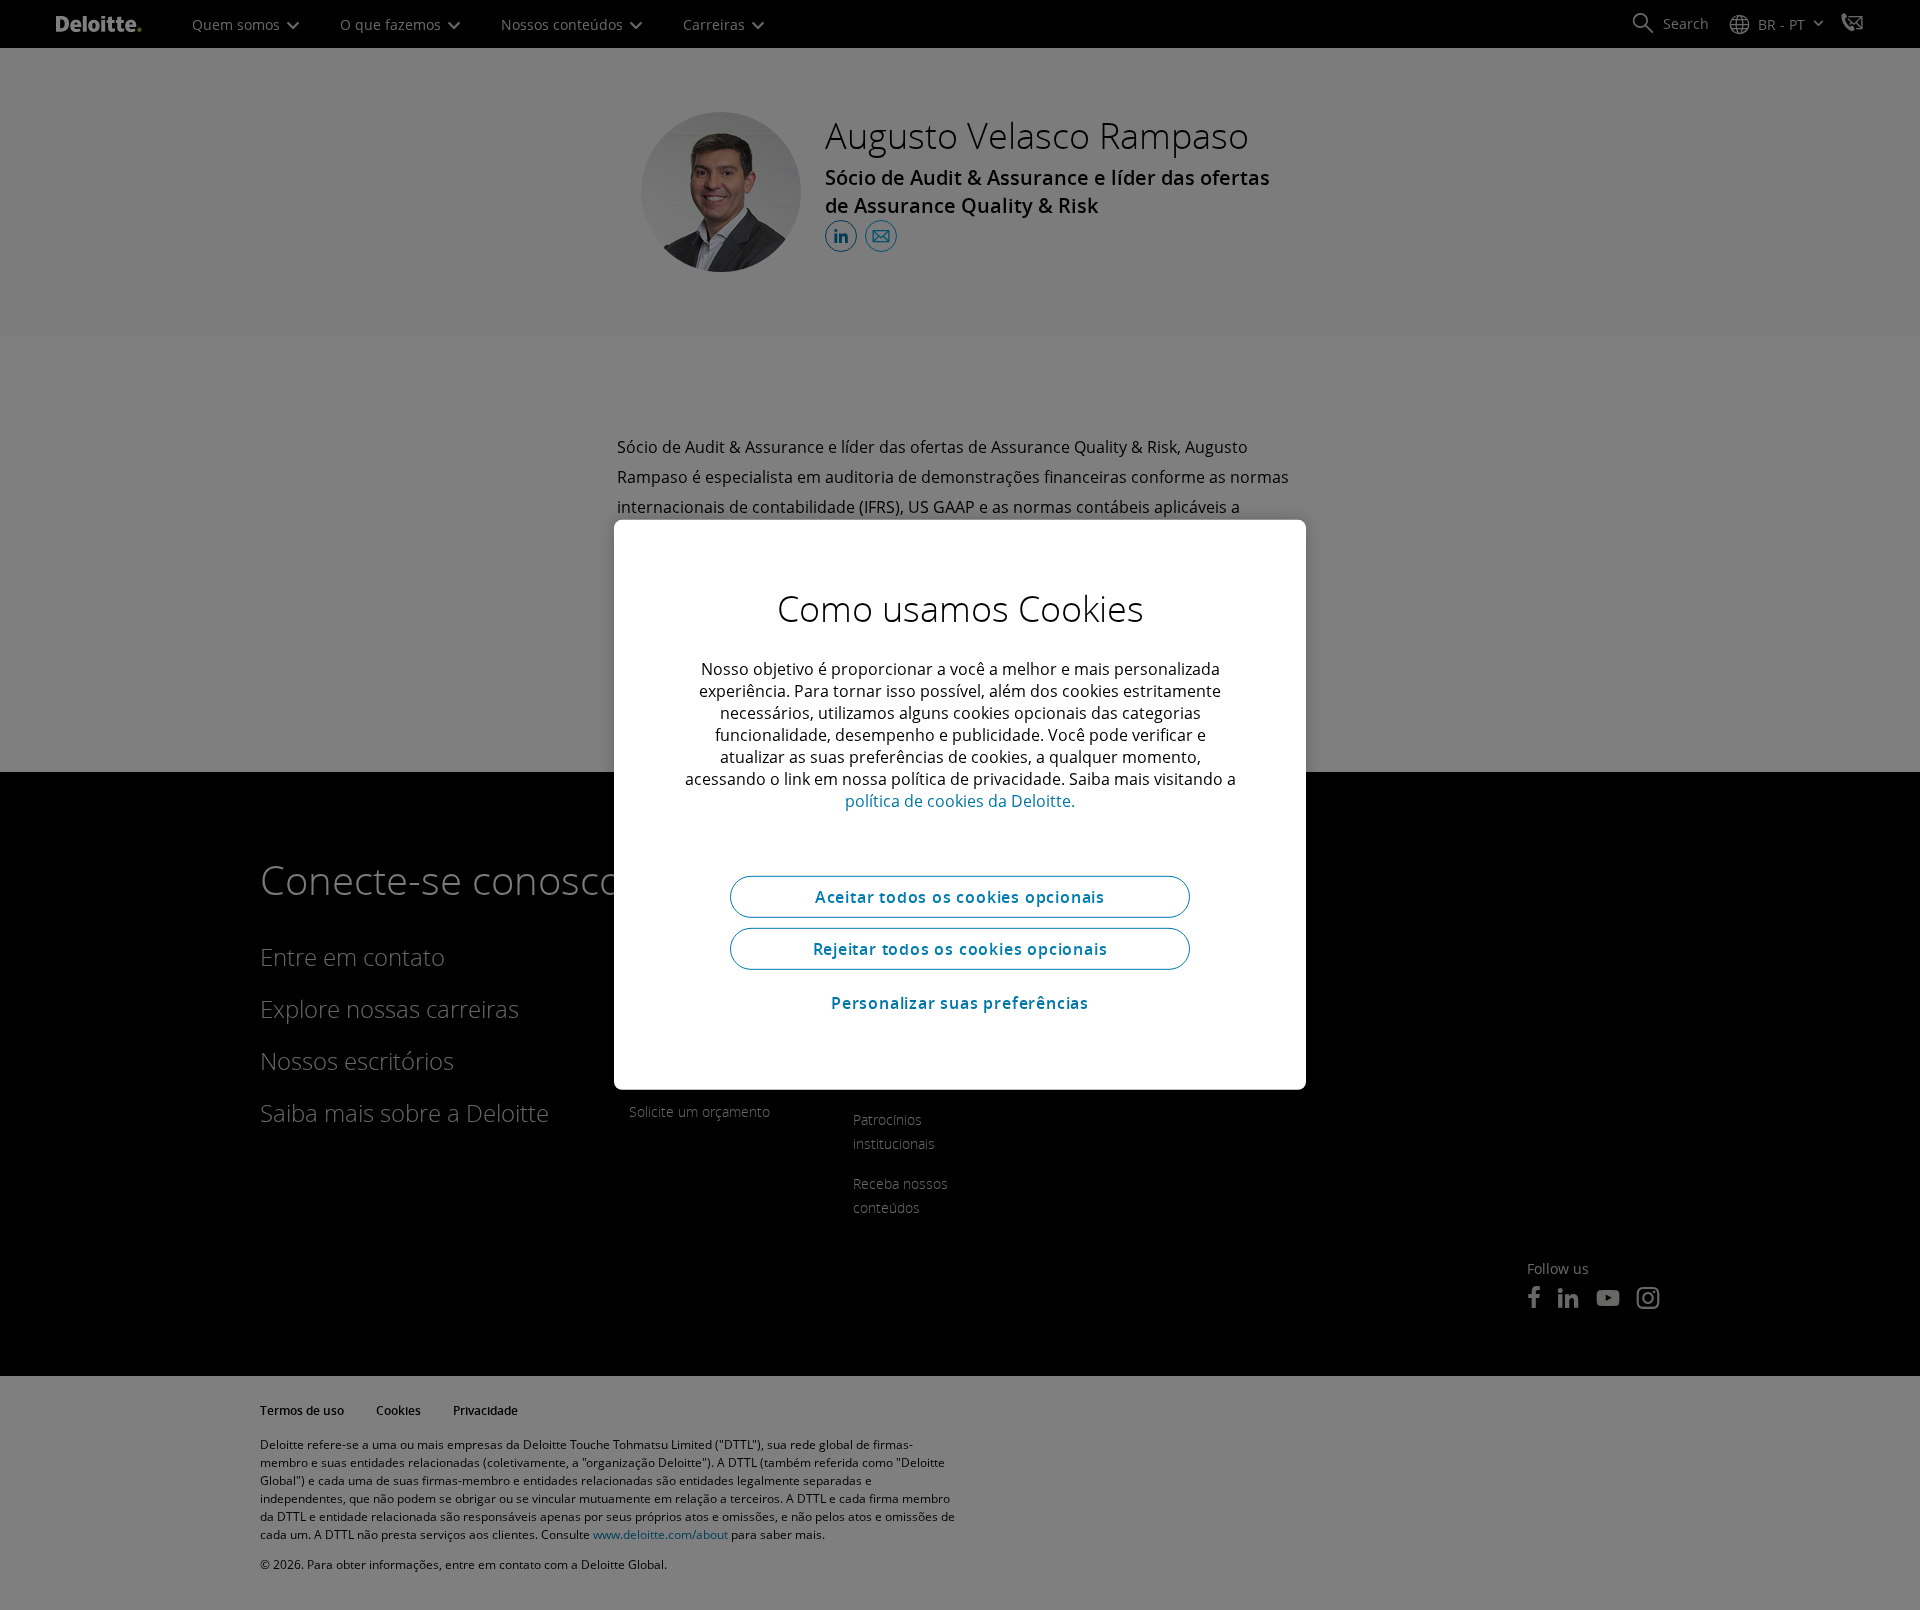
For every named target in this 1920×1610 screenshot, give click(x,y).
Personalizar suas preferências (960, 1003)
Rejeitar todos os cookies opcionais (960, 949)
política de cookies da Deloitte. (960, 801)
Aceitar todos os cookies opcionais (960, 897)
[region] (960, 805)
